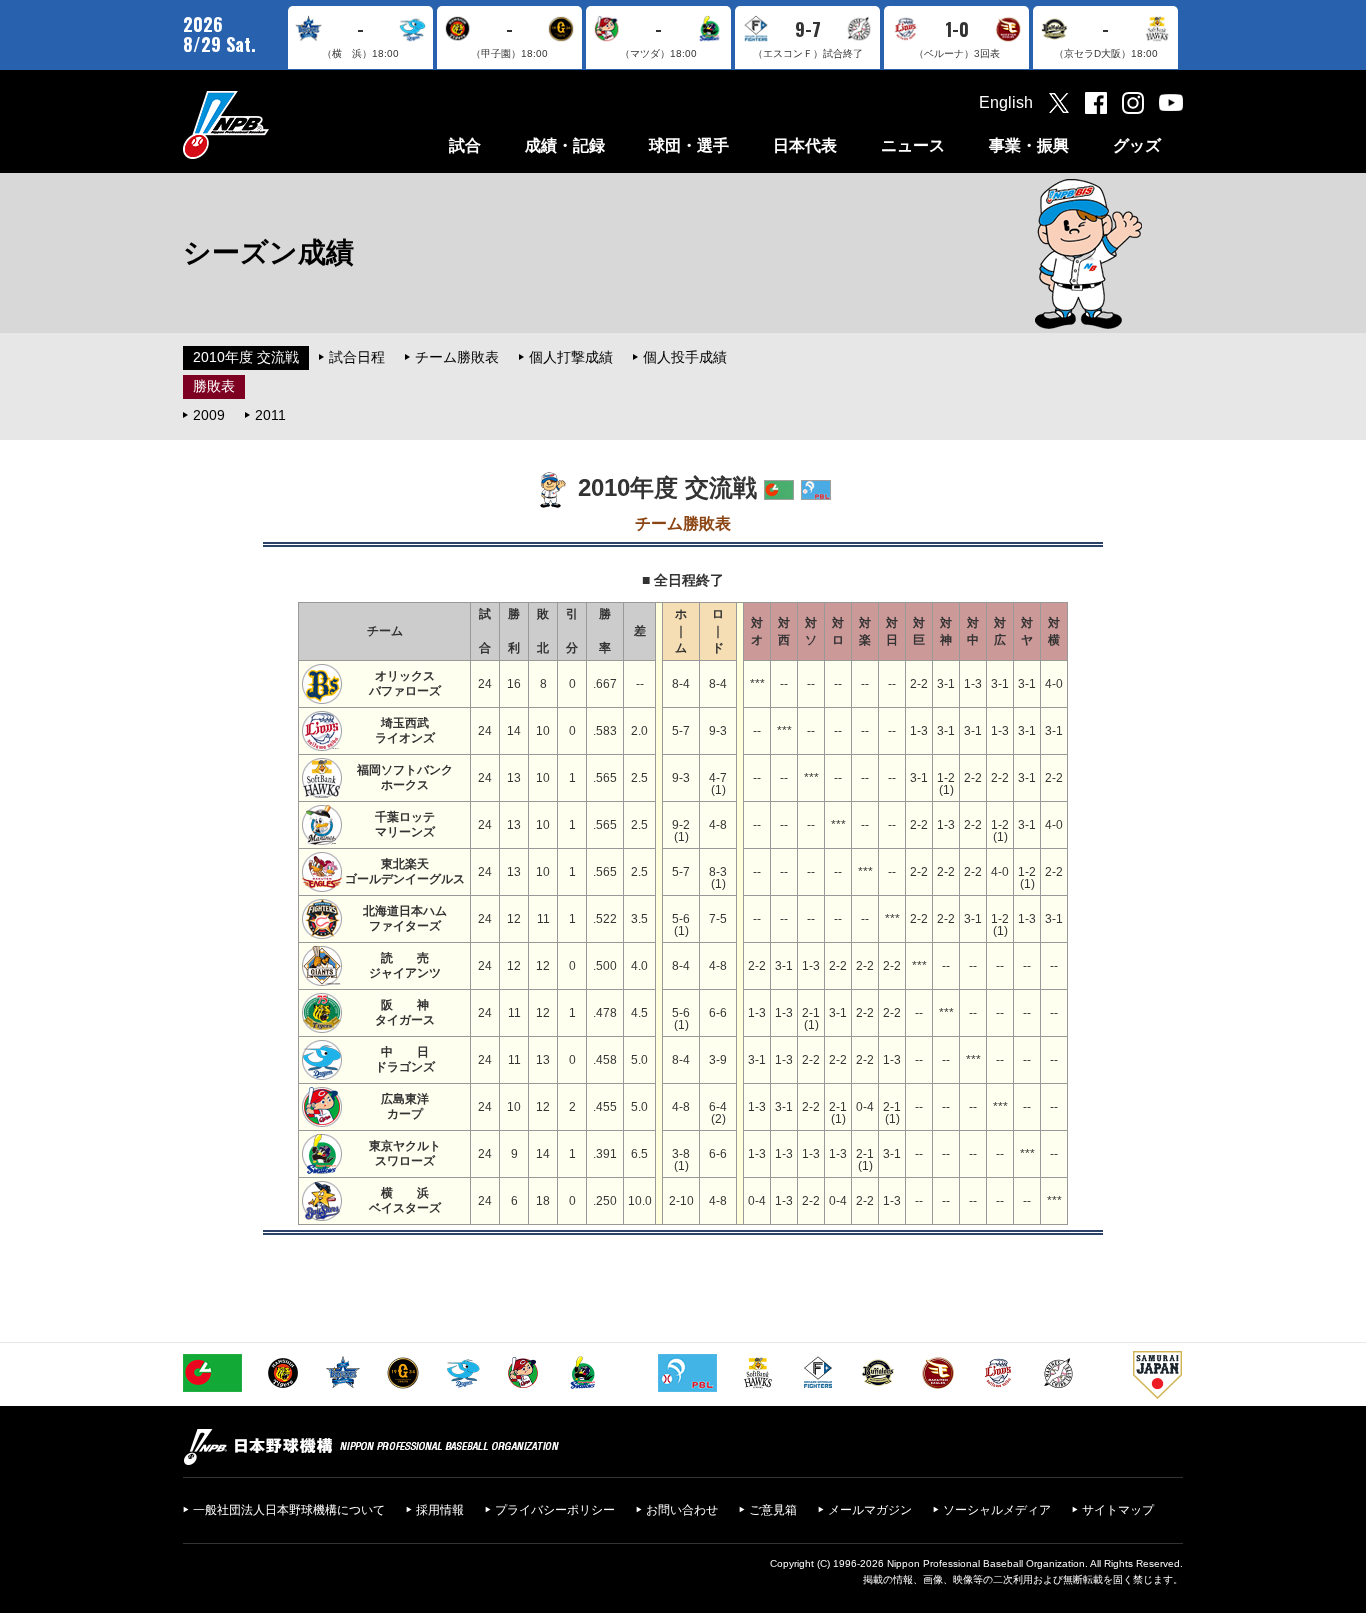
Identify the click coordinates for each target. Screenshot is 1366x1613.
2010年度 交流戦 (246, 357)
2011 (270, 415)
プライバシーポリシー (555, 1510)
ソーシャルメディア (997, 1510)
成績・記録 (565, 145)
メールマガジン (870, 1510)
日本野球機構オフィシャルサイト (276, 124)
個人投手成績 (685, 357)
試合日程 (357, 357)
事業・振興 (1029, 145)
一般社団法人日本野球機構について (289, 1510)
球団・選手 (689, 145)
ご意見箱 (773, 1510)
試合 (465, 145)
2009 (209, 415)
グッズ (1137, 145)
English (1006, 102)
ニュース (913, 145)
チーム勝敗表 (457, 357)
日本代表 (805, 145)
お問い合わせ (682, 1510)
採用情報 (440, 1510)
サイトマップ (1118, 1510)
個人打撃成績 (571, 357)
